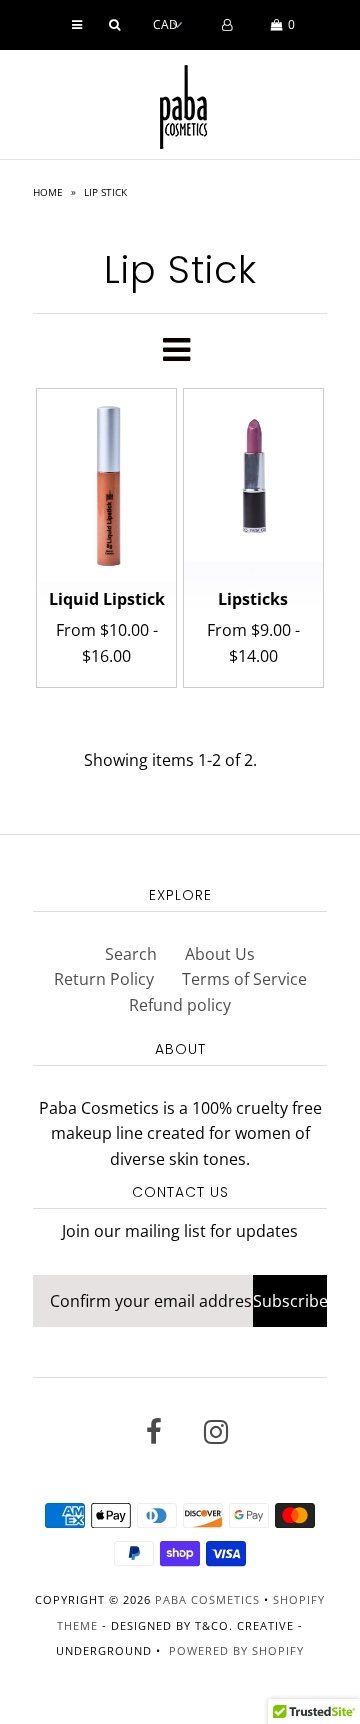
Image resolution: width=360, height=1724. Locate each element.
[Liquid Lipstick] (106, 485)
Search (131, 954)
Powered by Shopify (236, 1650)
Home (48, 192)
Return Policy (104, 979)
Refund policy (180, 1005)
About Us (220, 954)
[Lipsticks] (253, 475)
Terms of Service (244, 979)
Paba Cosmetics (207, 1599)
